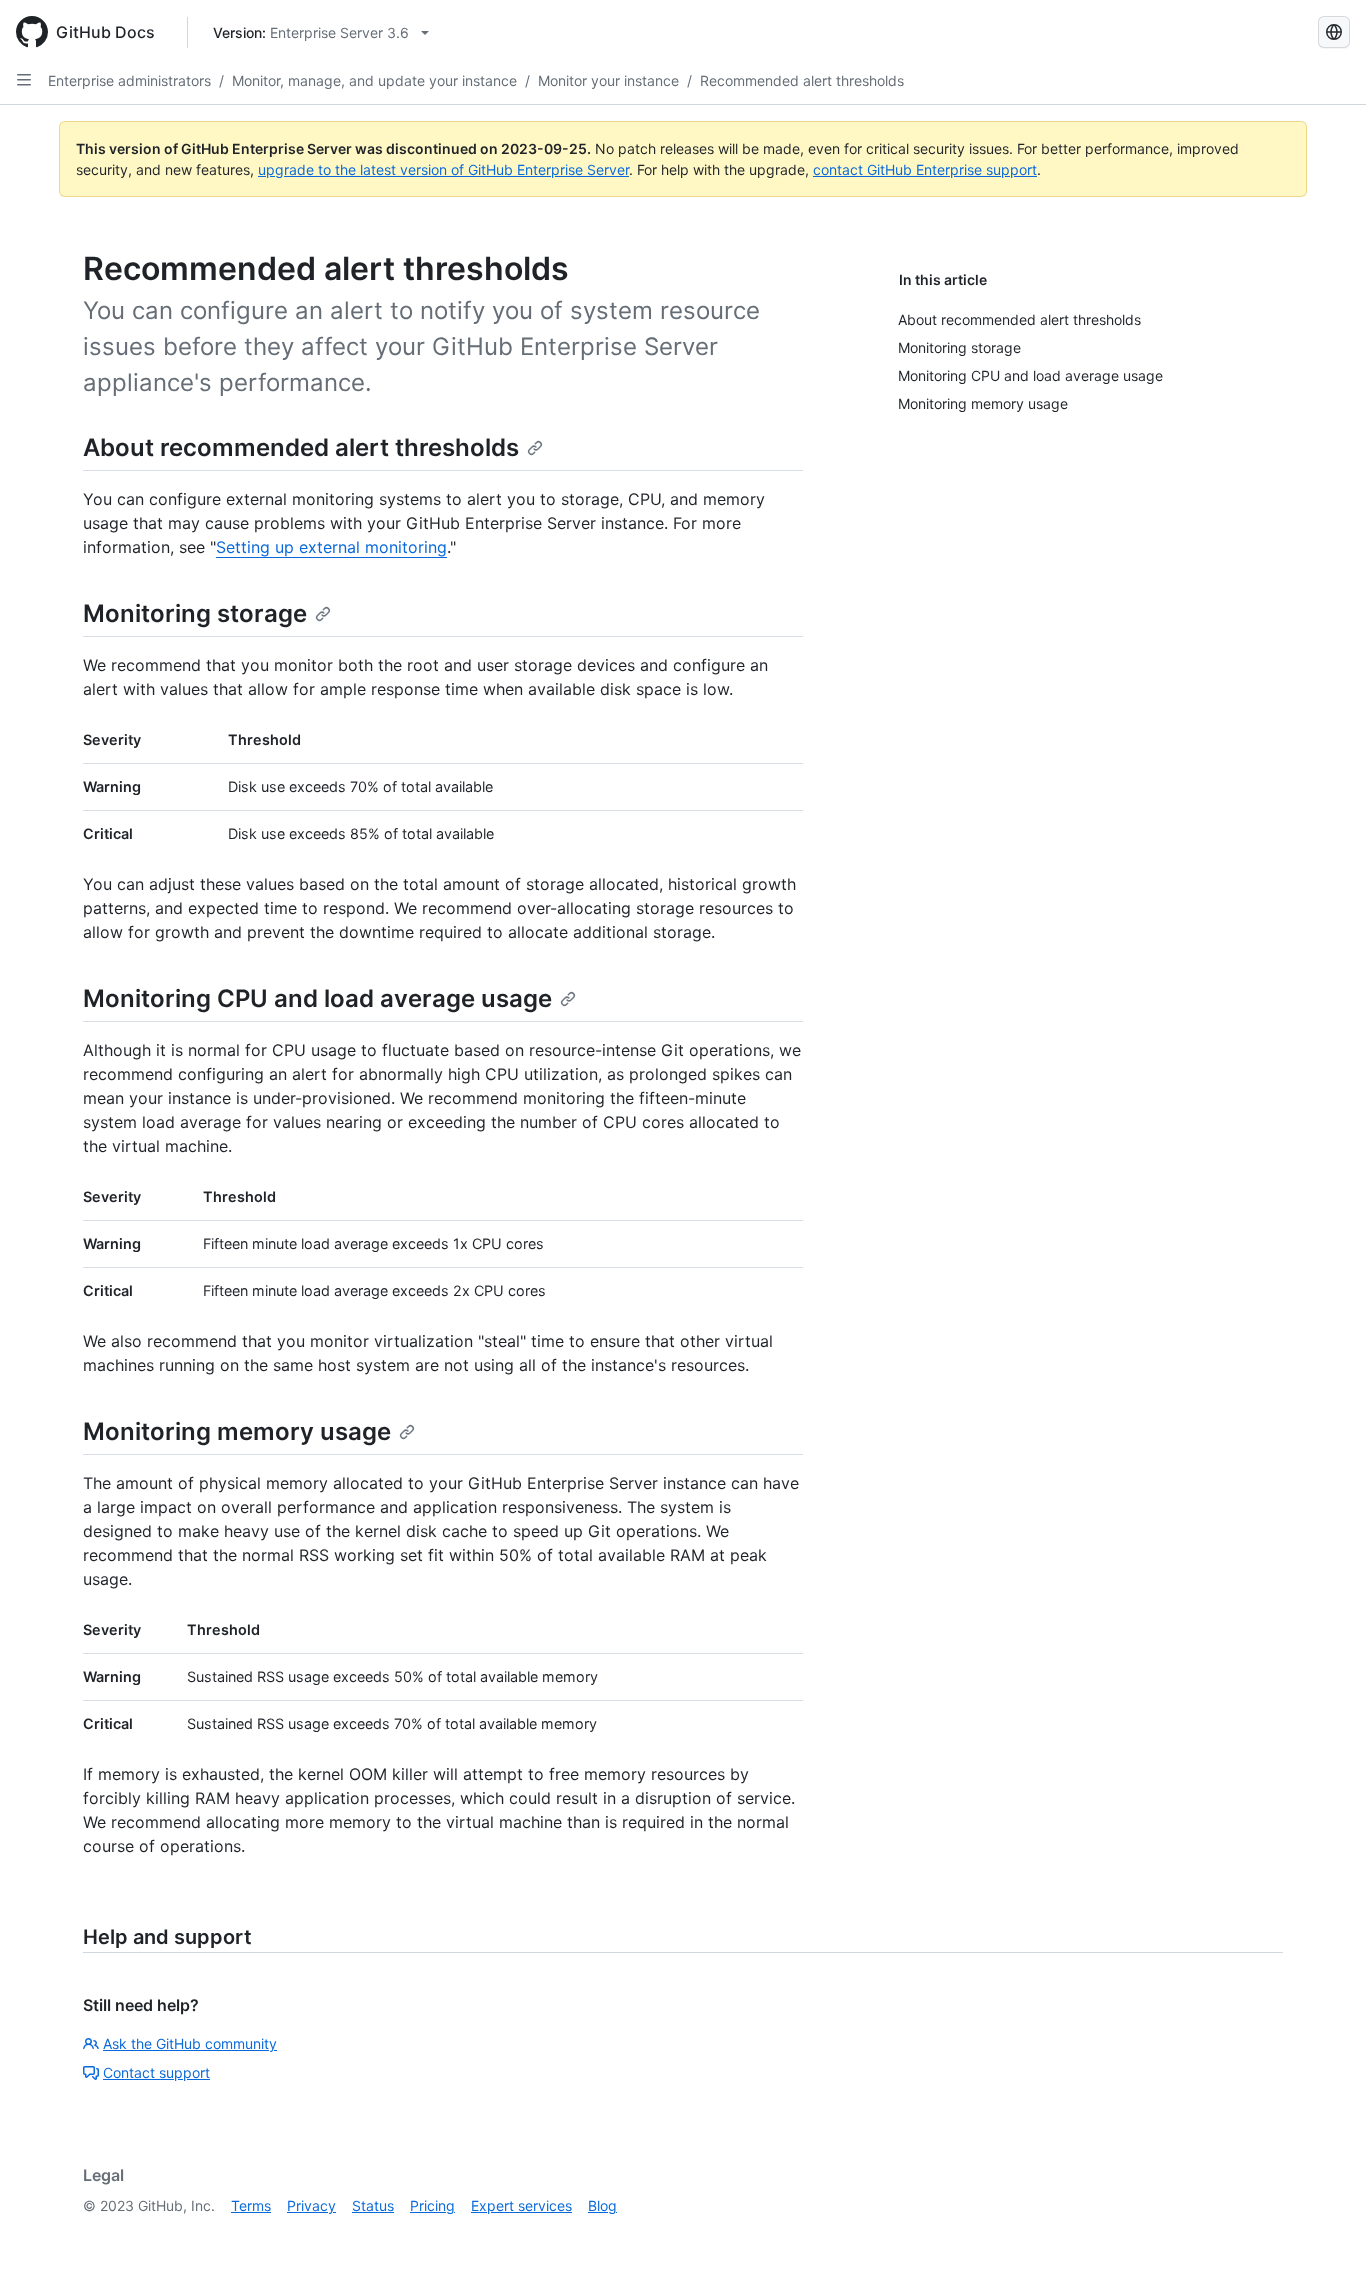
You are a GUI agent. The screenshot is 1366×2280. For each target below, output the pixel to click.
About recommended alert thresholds (301, 447)
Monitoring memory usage (237, 1431)
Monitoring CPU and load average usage (317, 998)
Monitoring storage (195, 613)
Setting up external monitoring (331, 547)
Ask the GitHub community (190, 2043)
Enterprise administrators (129, 80)
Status (373, 2205)
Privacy (311, 2205)
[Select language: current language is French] (1334, 32)
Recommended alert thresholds (802, 80)
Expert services (521, 2205)
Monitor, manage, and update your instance (374, 80)
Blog (602, 2205)
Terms (251, 2205)
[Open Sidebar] (24, 80)
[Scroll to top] (1322, 2236)
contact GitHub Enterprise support (925, 169)
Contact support (156, 2072)
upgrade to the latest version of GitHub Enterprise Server (443, 169)
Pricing (432, 2205)
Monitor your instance (608, 80)
